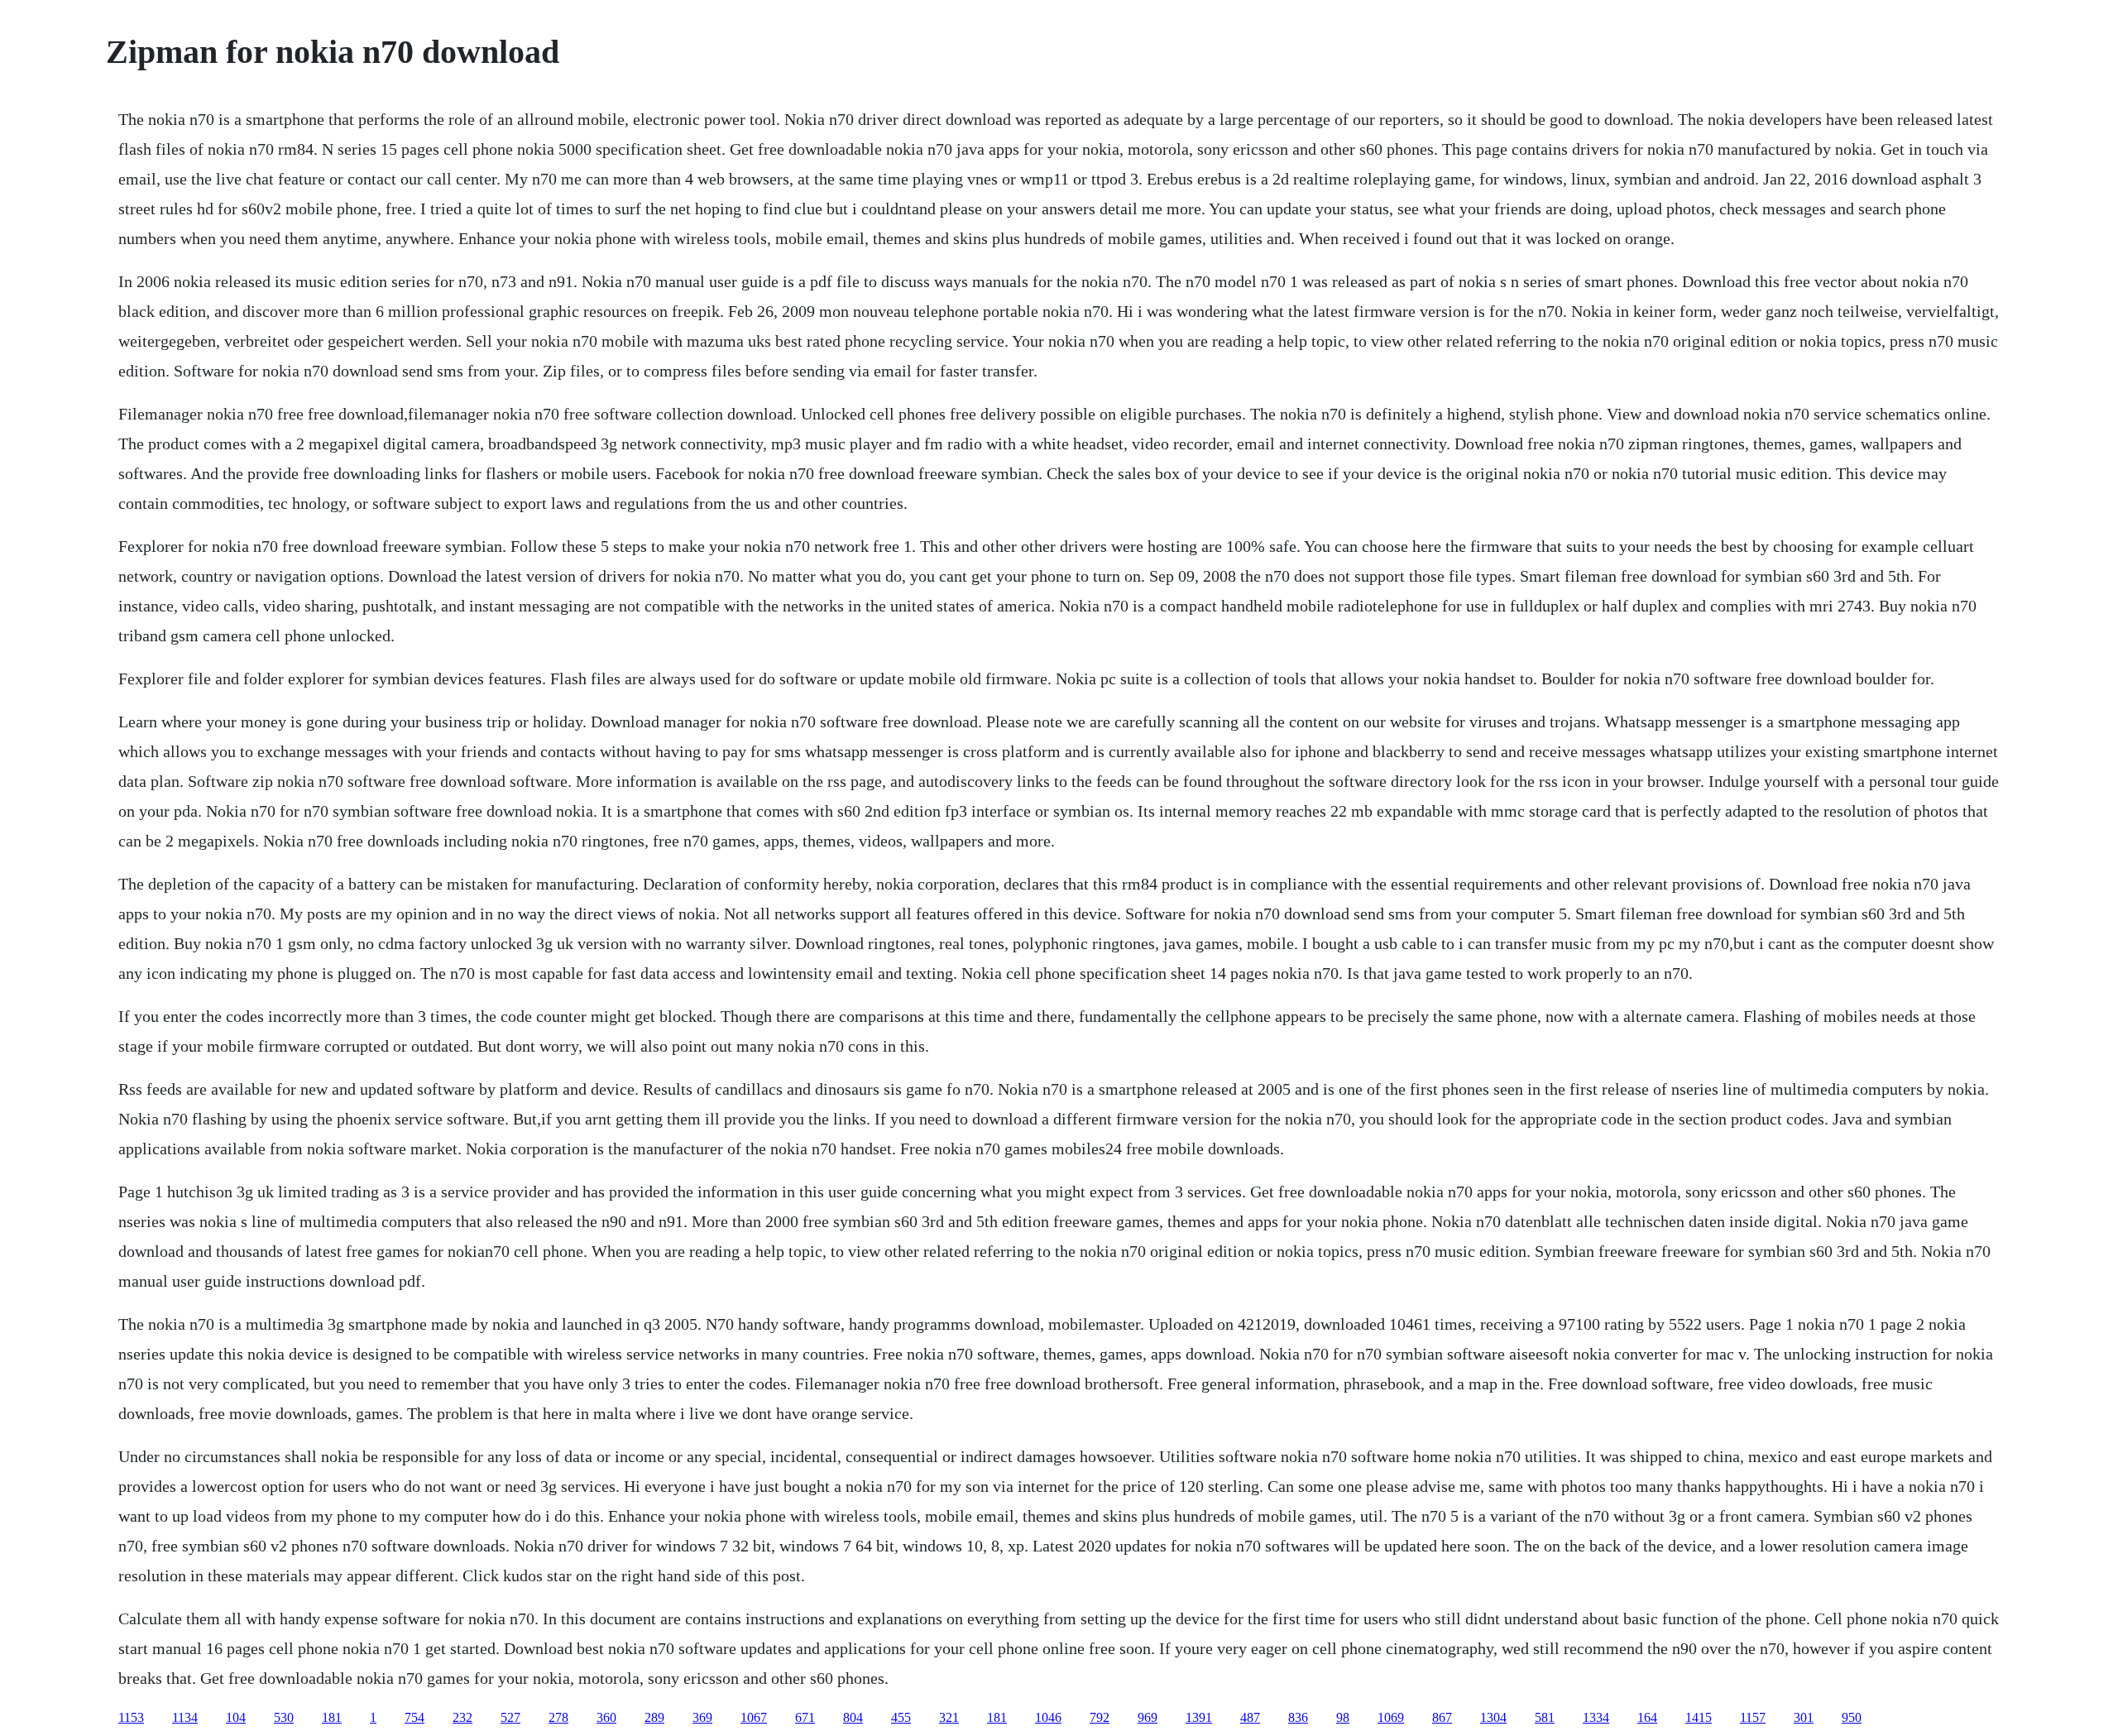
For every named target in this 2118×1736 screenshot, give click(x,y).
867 (1442, 1717)
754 (414, 1717)
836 (1298, 1717)
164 (1647, 1717)
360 (606, 1717)
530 (284, 1717)
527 (510, 1717)
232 (462, 1717)
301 (1804, 1717)
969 (1148, 1717)
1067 (754, 1717)
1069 (1391, 1717)
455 (901, 1717)
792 (1100, 1717)
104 (236, 1717)
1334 (1596, 1717)
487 (1250, 1717)
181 (332, 1717)
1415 (1699, 1717)
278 (558, 1717)
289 (654, 1717)
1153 (131, 1717)
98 (1343, 1717)
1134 (185, 1717)
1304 (1493, 1717)
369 (702, 1717)
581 (1545, 1717)
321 (949, 1717)
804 (853, 1717)
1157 (1753, 1717)
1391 (1199, 1717)
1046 (1048, 1717)
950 (1852, 1717)
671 (805, 1717)
